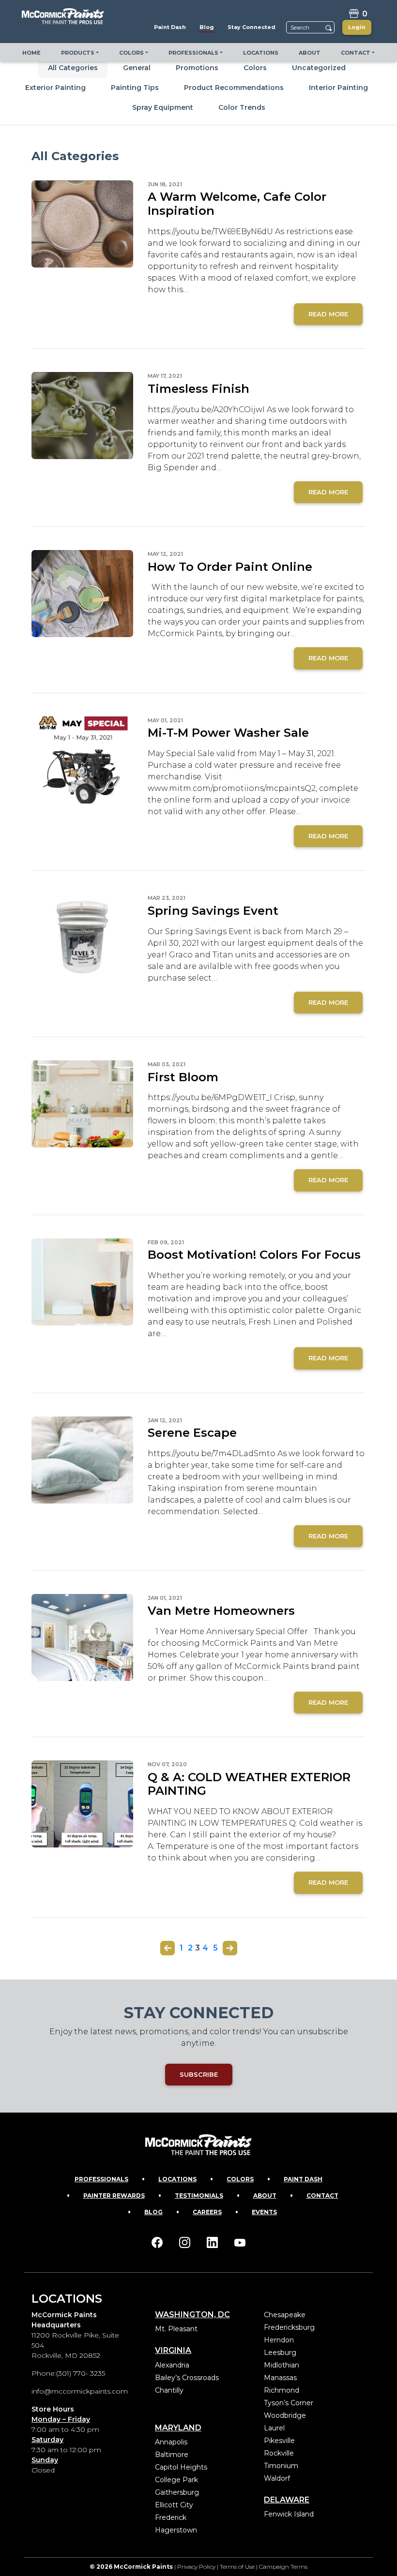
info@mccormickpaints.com (80, 2391)
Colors (255, 68)
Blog (153, 2212)
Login (357, 27)
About (265, 2196)
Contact (322, 2196)
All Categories (73, 68)
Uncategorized (319, 68)
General (137, 68)
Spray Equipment (163, 107)
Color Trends (242, 107)
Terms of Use (237, 2567)
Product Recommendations (234, 88)
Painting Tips (135, 88)
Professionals (101, 2179)
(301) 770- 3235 (81, 2373)
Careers (207, 2212)
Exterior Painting (55, 88)
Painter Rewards (114, 2196)
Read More (328, 314)
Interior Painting (338, 88)
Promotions (197, 68)
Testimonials (199, 2196)
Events (264, 2212)
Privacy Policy (196, 2567)
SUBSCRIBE (199, 2074)
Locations (177, 2179)
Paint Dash (303, 2179)
